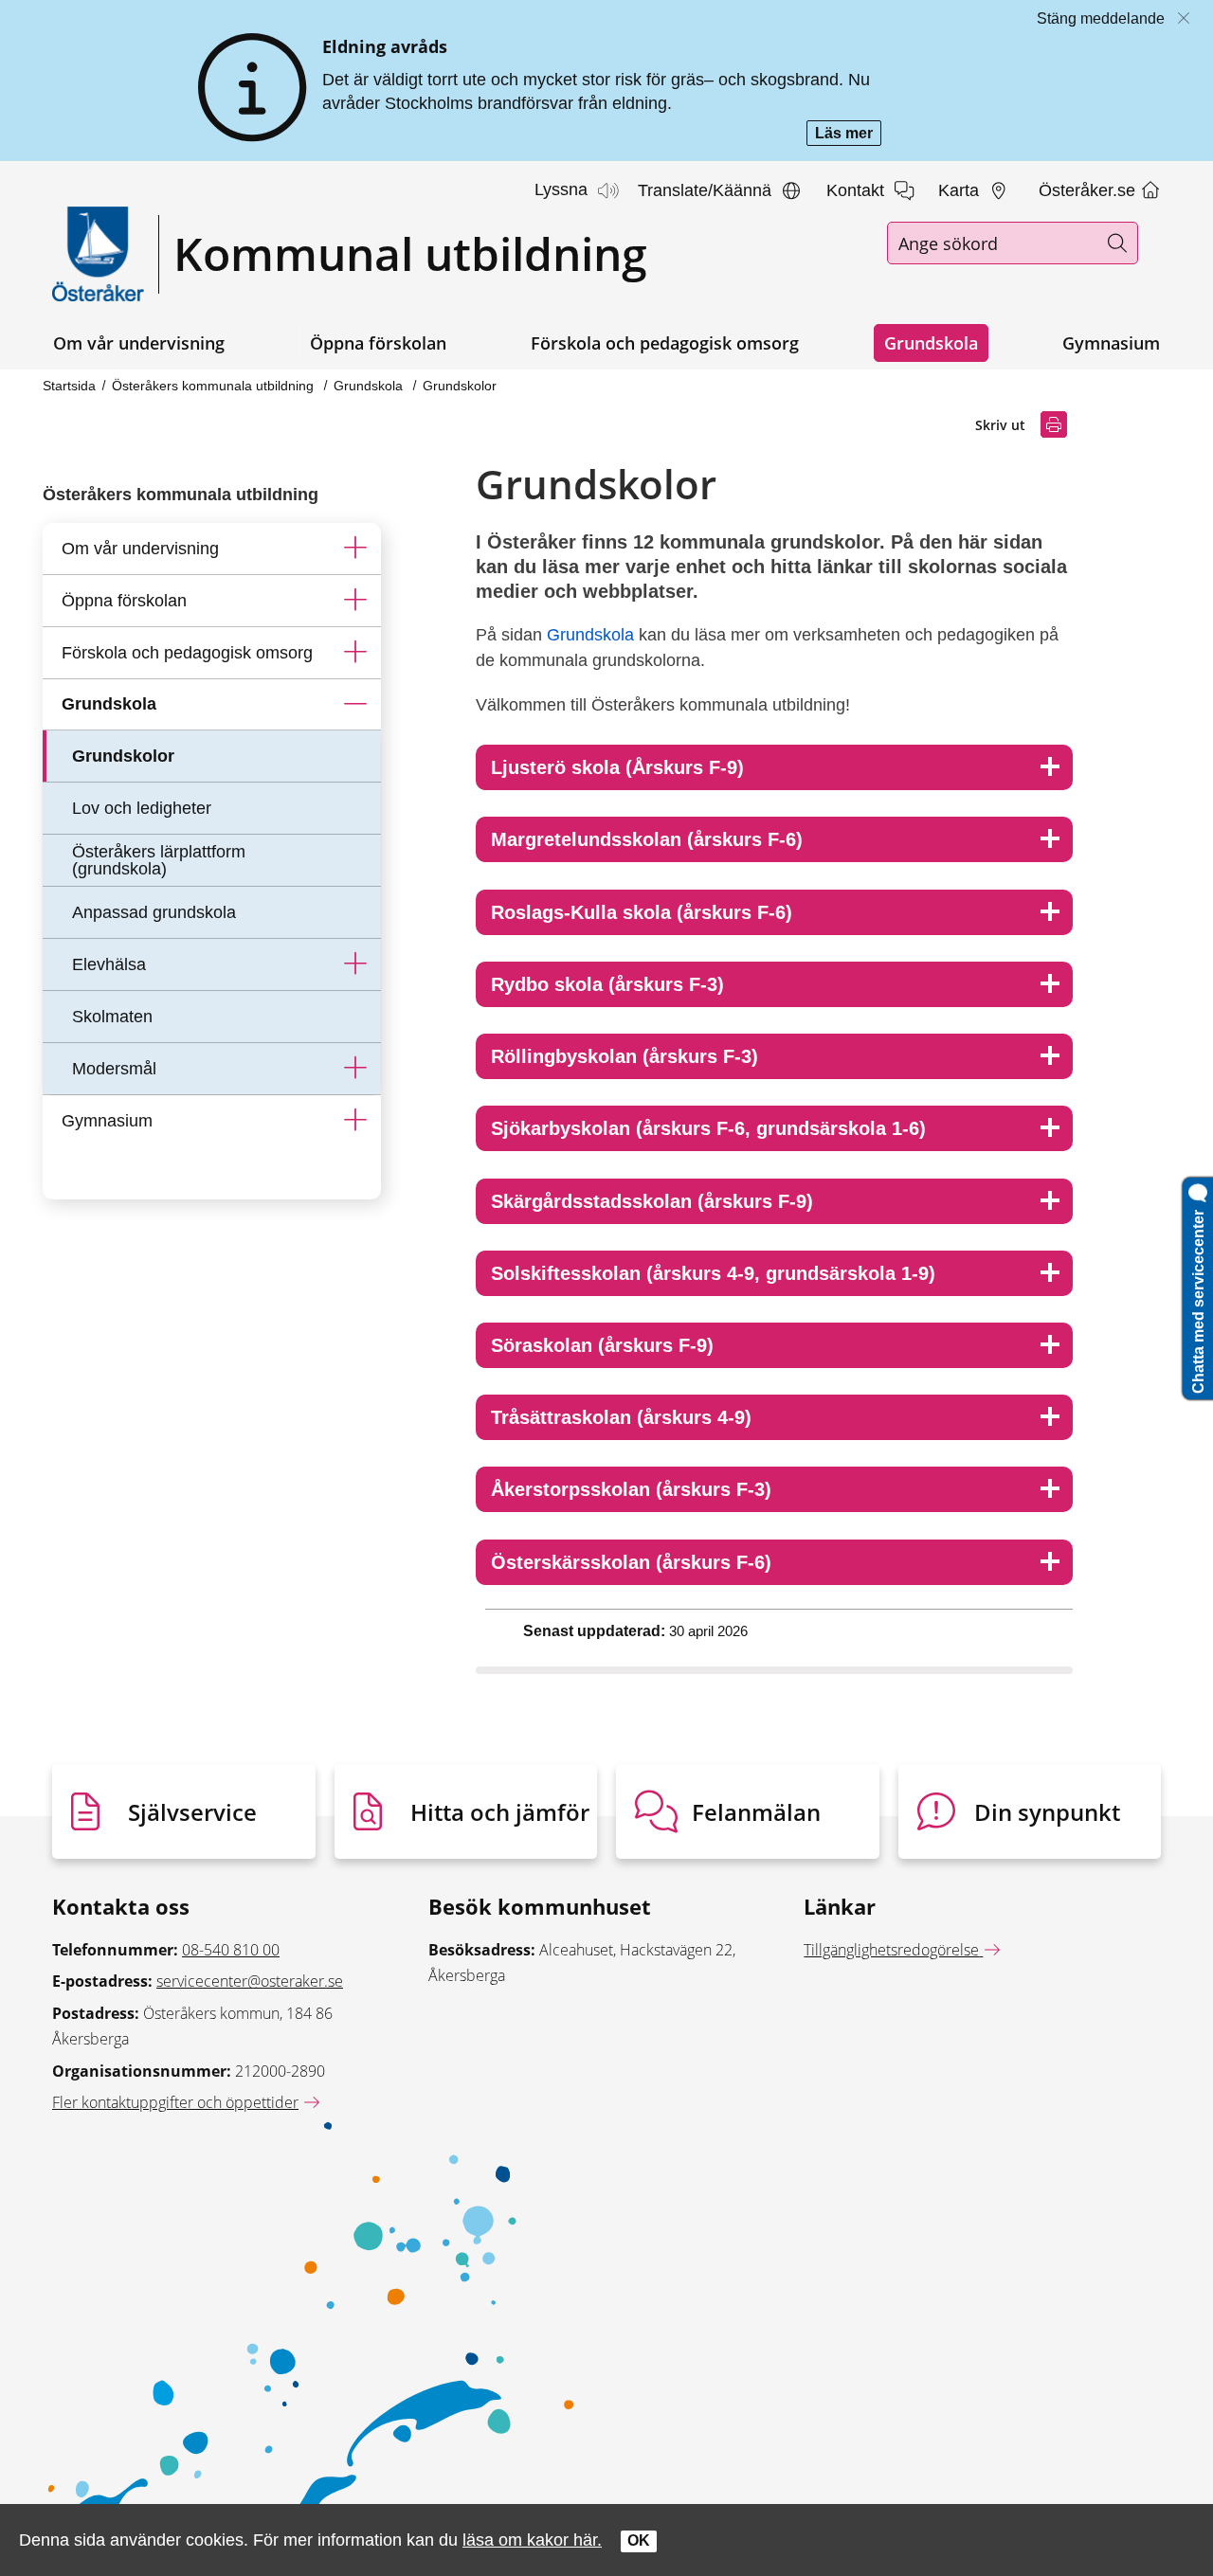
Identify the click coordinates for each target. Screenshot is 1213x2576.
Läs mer (848, 135)
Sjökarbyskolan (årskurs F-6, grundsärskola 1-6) (708, 1128)
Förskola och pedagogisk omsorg (665, 343)
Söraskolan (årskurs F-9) (602, 1345)
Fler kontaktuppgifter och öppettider (175, 2102)
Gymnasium (1111, 343)
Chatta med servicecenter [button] (1198, 1298)
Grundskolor (460, 386)
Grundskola (931, 343)
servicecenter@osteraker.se (250, 1981)
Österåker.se (1089, 190)
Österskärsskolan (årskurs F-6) (631, 1562)
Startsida (69, 386)
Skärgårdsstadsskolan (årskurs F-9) (652, 1201)
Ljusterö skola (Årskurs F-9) (617, 767)
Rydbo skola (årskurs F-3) (607, 984)
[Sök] (1117, 243)
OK (639, 2540)
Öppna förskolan (378, 343)
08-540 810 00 (231, 1950)
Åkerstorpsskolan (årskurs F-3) (631, 1489)
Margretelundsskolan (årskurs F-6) (647, 839)
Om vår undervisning (139, 343)
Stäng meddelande (1101, 18)
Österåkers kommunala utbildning (215, 386)
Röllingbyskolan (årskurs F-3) (625, 1056)
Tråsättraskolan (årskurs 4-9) (621, 1417)
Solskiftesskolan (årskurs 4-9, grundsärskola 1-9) (713, 1273)
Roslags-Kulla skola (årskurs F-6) (642, 912)
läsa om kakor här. (532, 2540)
